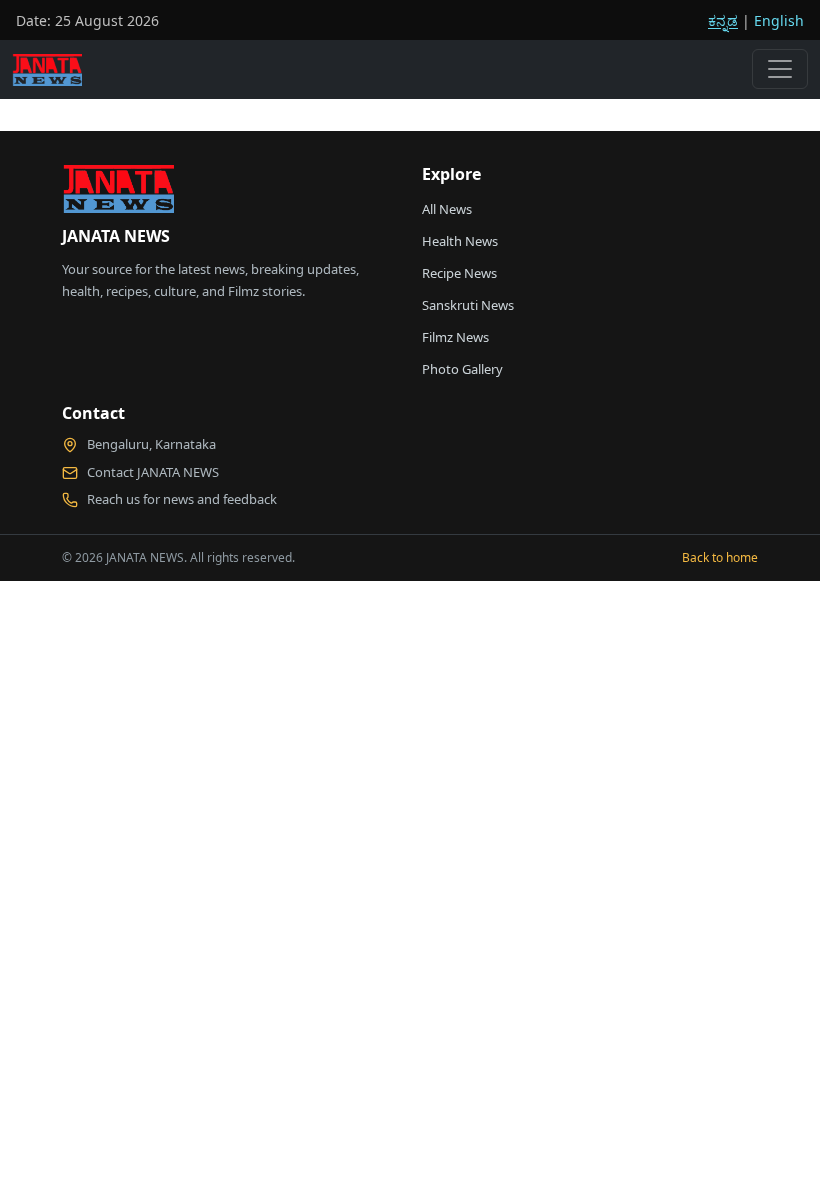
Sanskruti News (468, 305)
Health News (460, 241)
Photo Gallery (462, 369)
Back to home (720, 557)
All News (447, 209)
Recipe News (459, 273)
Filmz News (455, 337)
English (779, 20)
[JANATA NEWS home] (118, 194)
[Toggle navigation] (780, 69)
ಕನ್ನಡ (723, 20)
